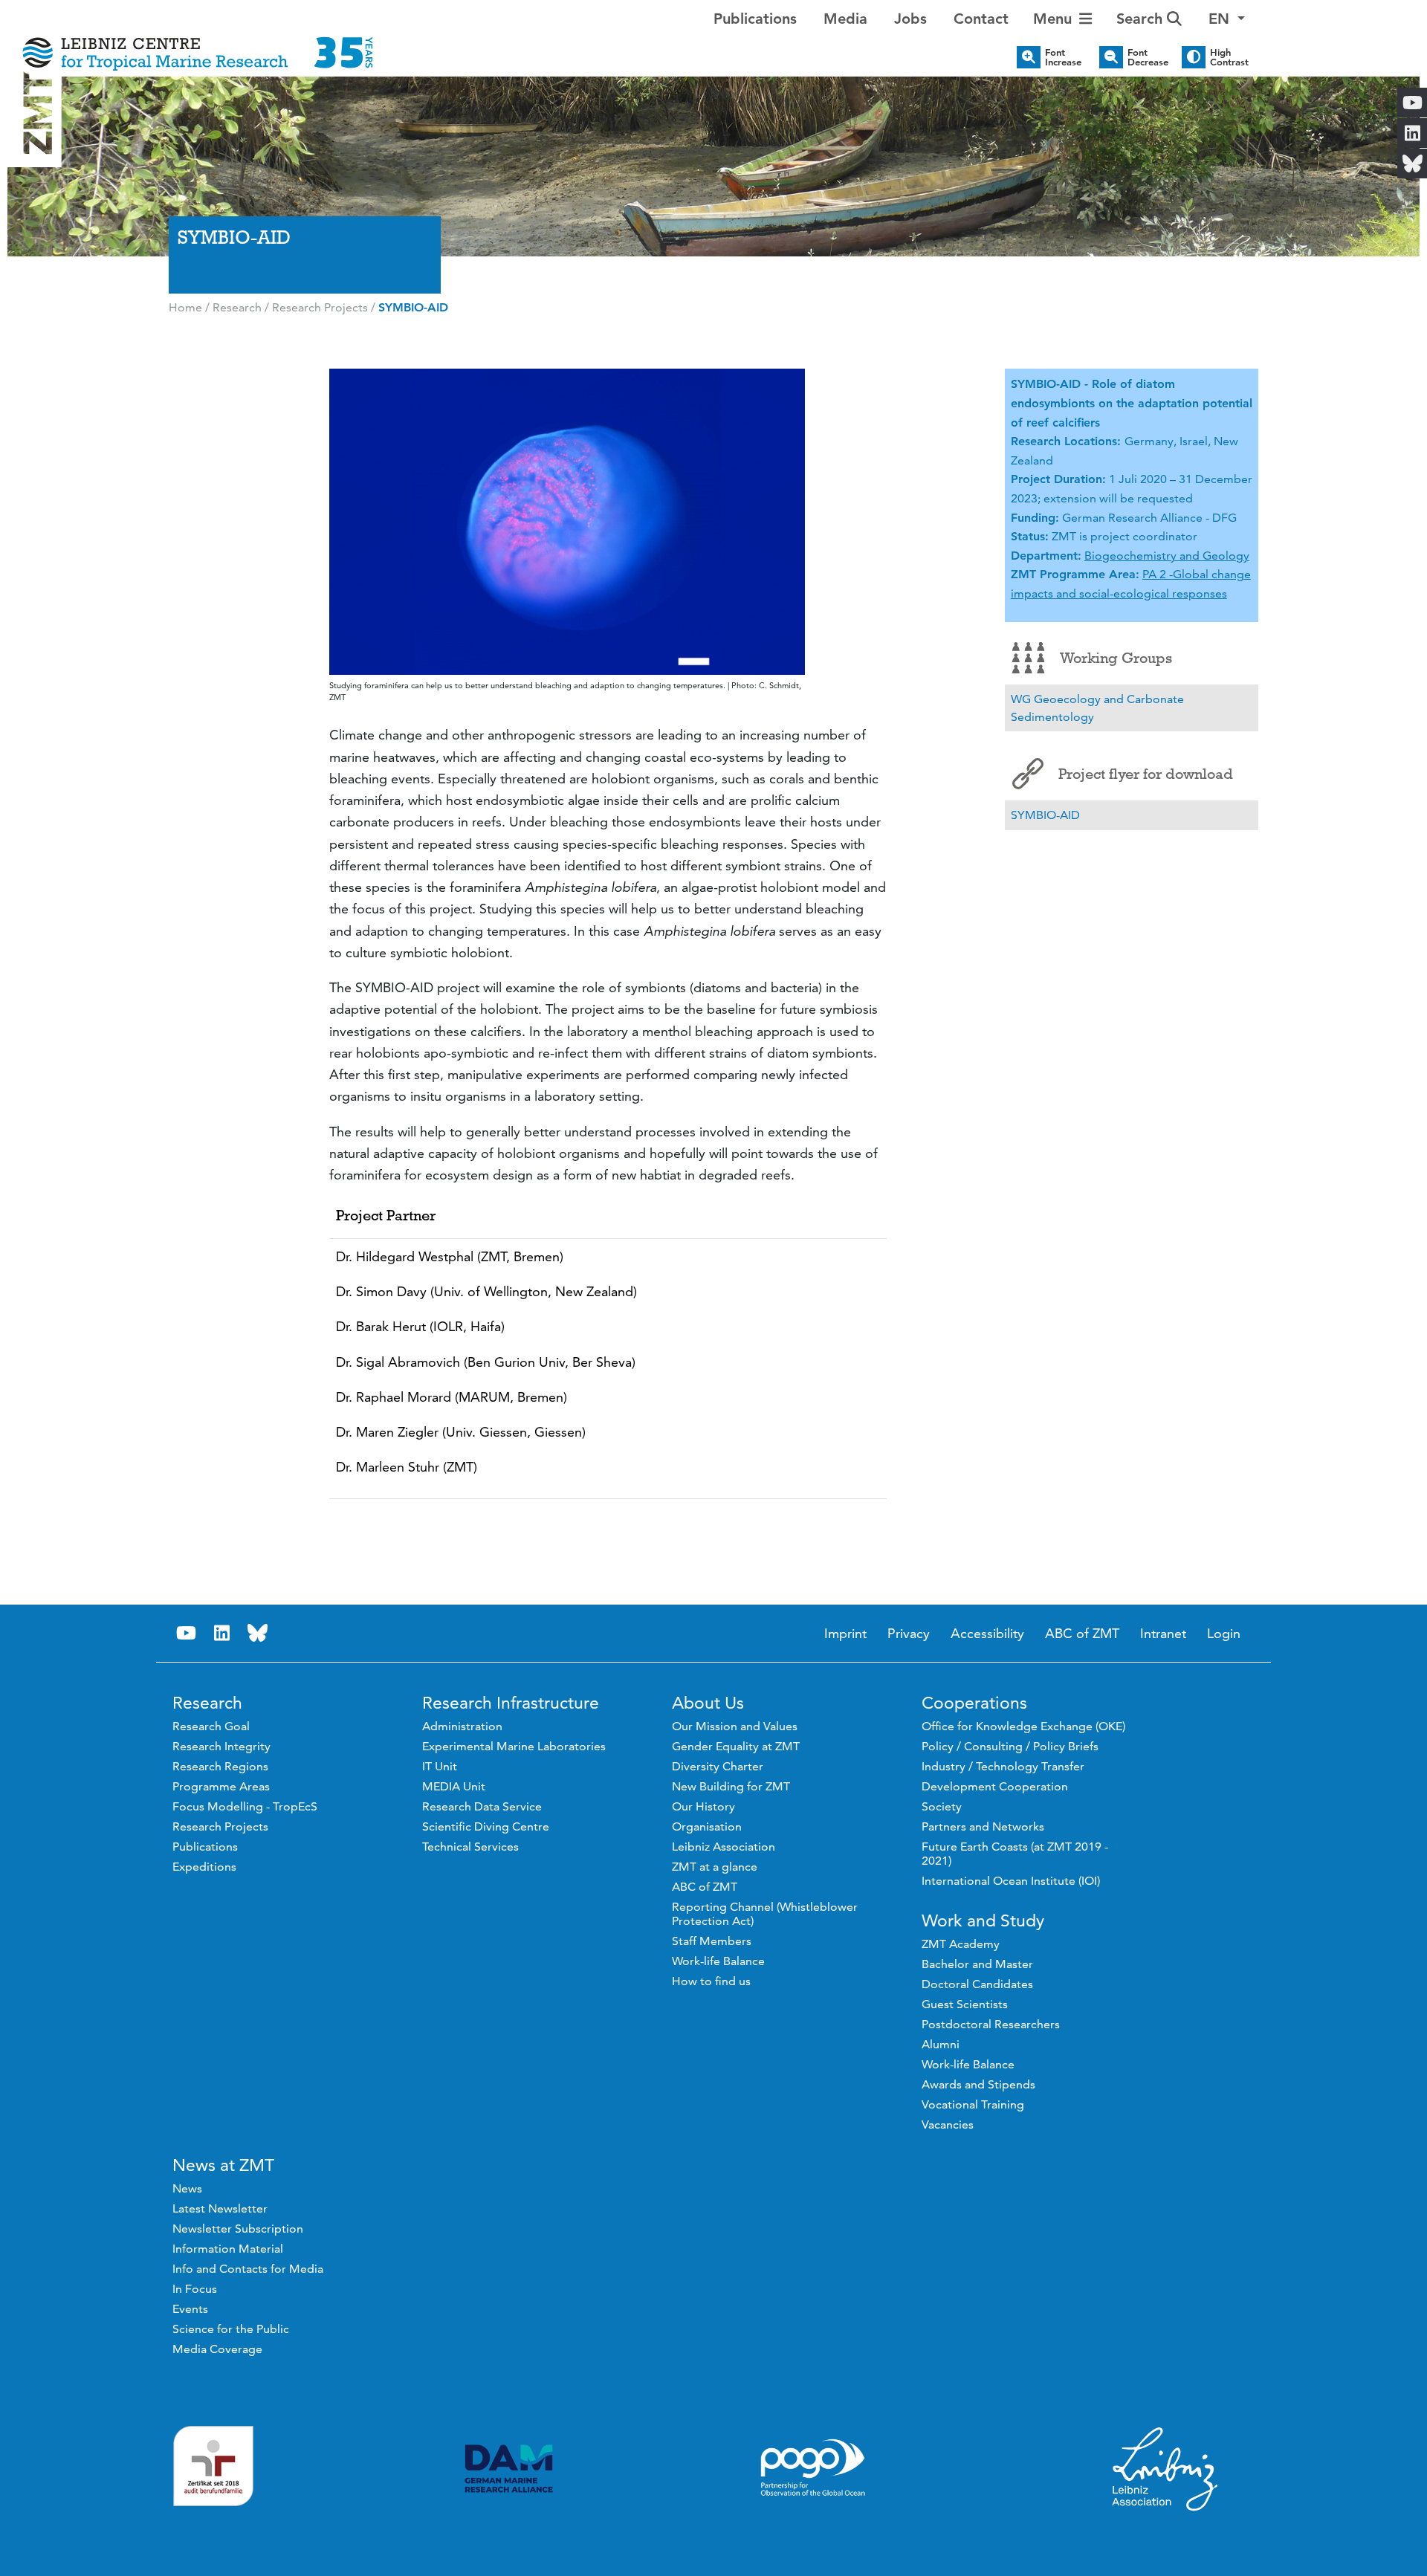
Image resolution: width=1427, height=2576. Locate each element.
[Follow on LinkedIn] (222, 1633)
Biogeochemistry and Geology (1167, 556)
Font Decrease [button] (1148, 57)
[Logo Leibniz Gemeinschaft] (1165, 2468)
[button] (1227, 19)
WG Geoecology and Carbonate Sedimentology (1097, 708)
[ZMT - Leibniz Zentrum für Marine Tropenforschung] (198, 43)
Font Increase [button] (1063, 57)
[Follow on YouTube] (187, 1633)
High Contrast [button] (1229, 57)
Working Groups (1116, 658)
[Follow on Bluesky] (258, 1633)
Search (1142, 19)
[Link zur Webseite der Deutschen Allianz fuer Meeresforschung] (509, 2469)
